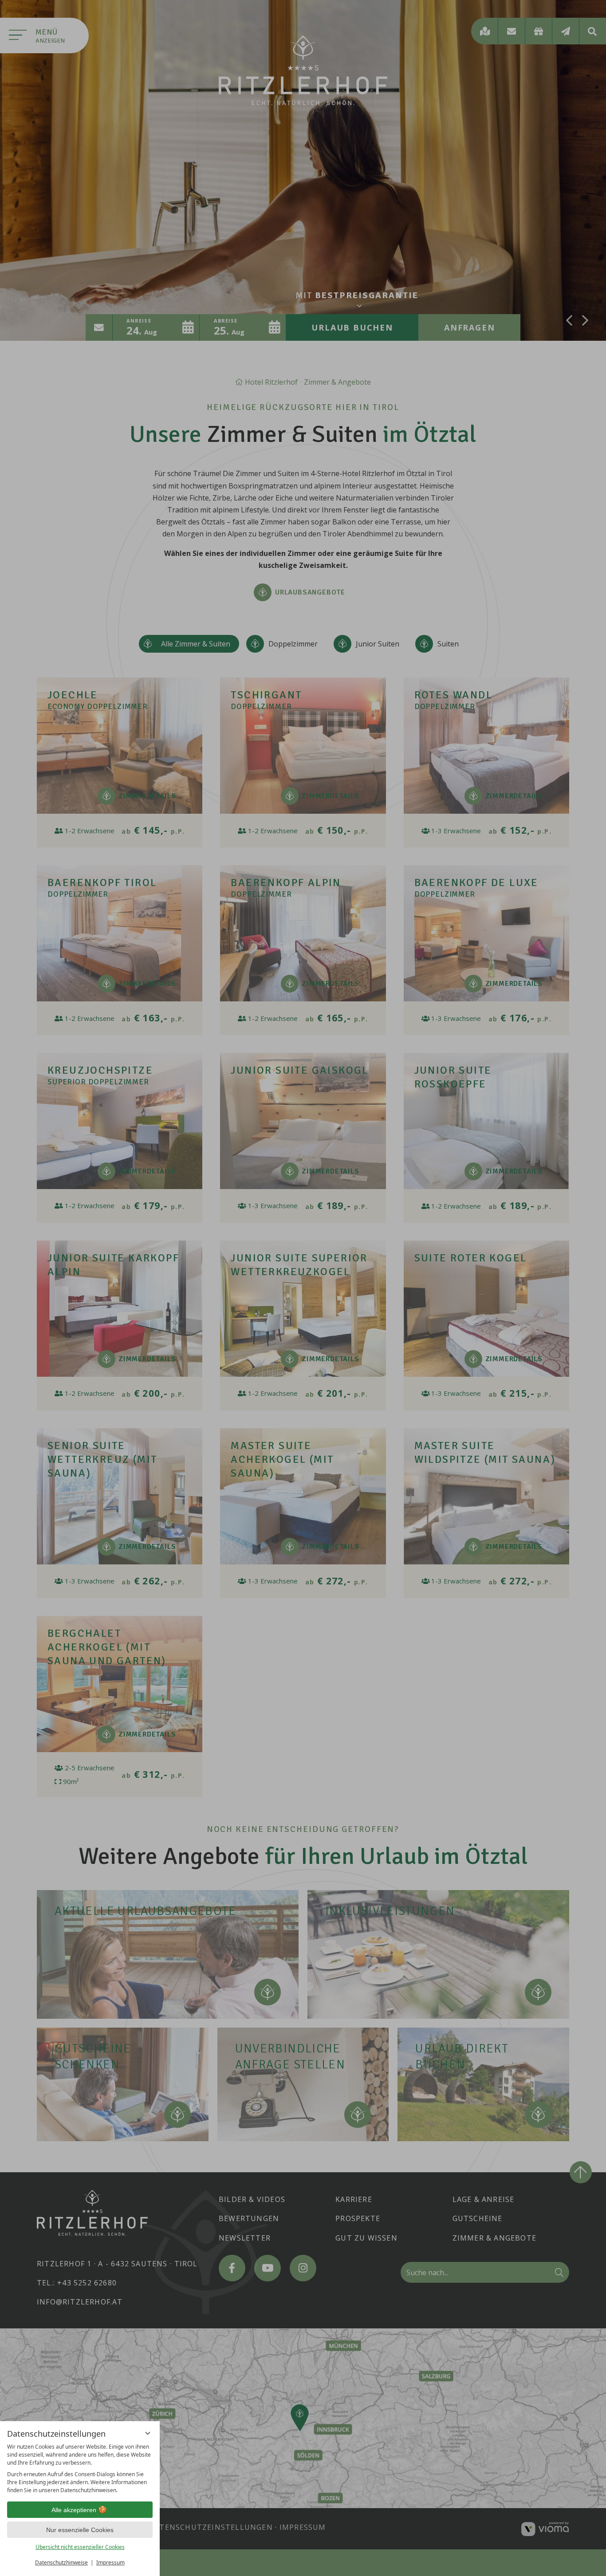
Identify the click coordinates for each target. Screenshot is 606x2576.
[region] (80, 2469)
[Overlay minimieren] (148, 2433)
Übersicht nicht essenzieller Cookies (80, 2547)
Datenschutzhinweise (61, 2562)
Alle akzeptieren (74, 2510)
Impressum (110, 2562)
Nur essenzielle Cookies (80, 2530)
